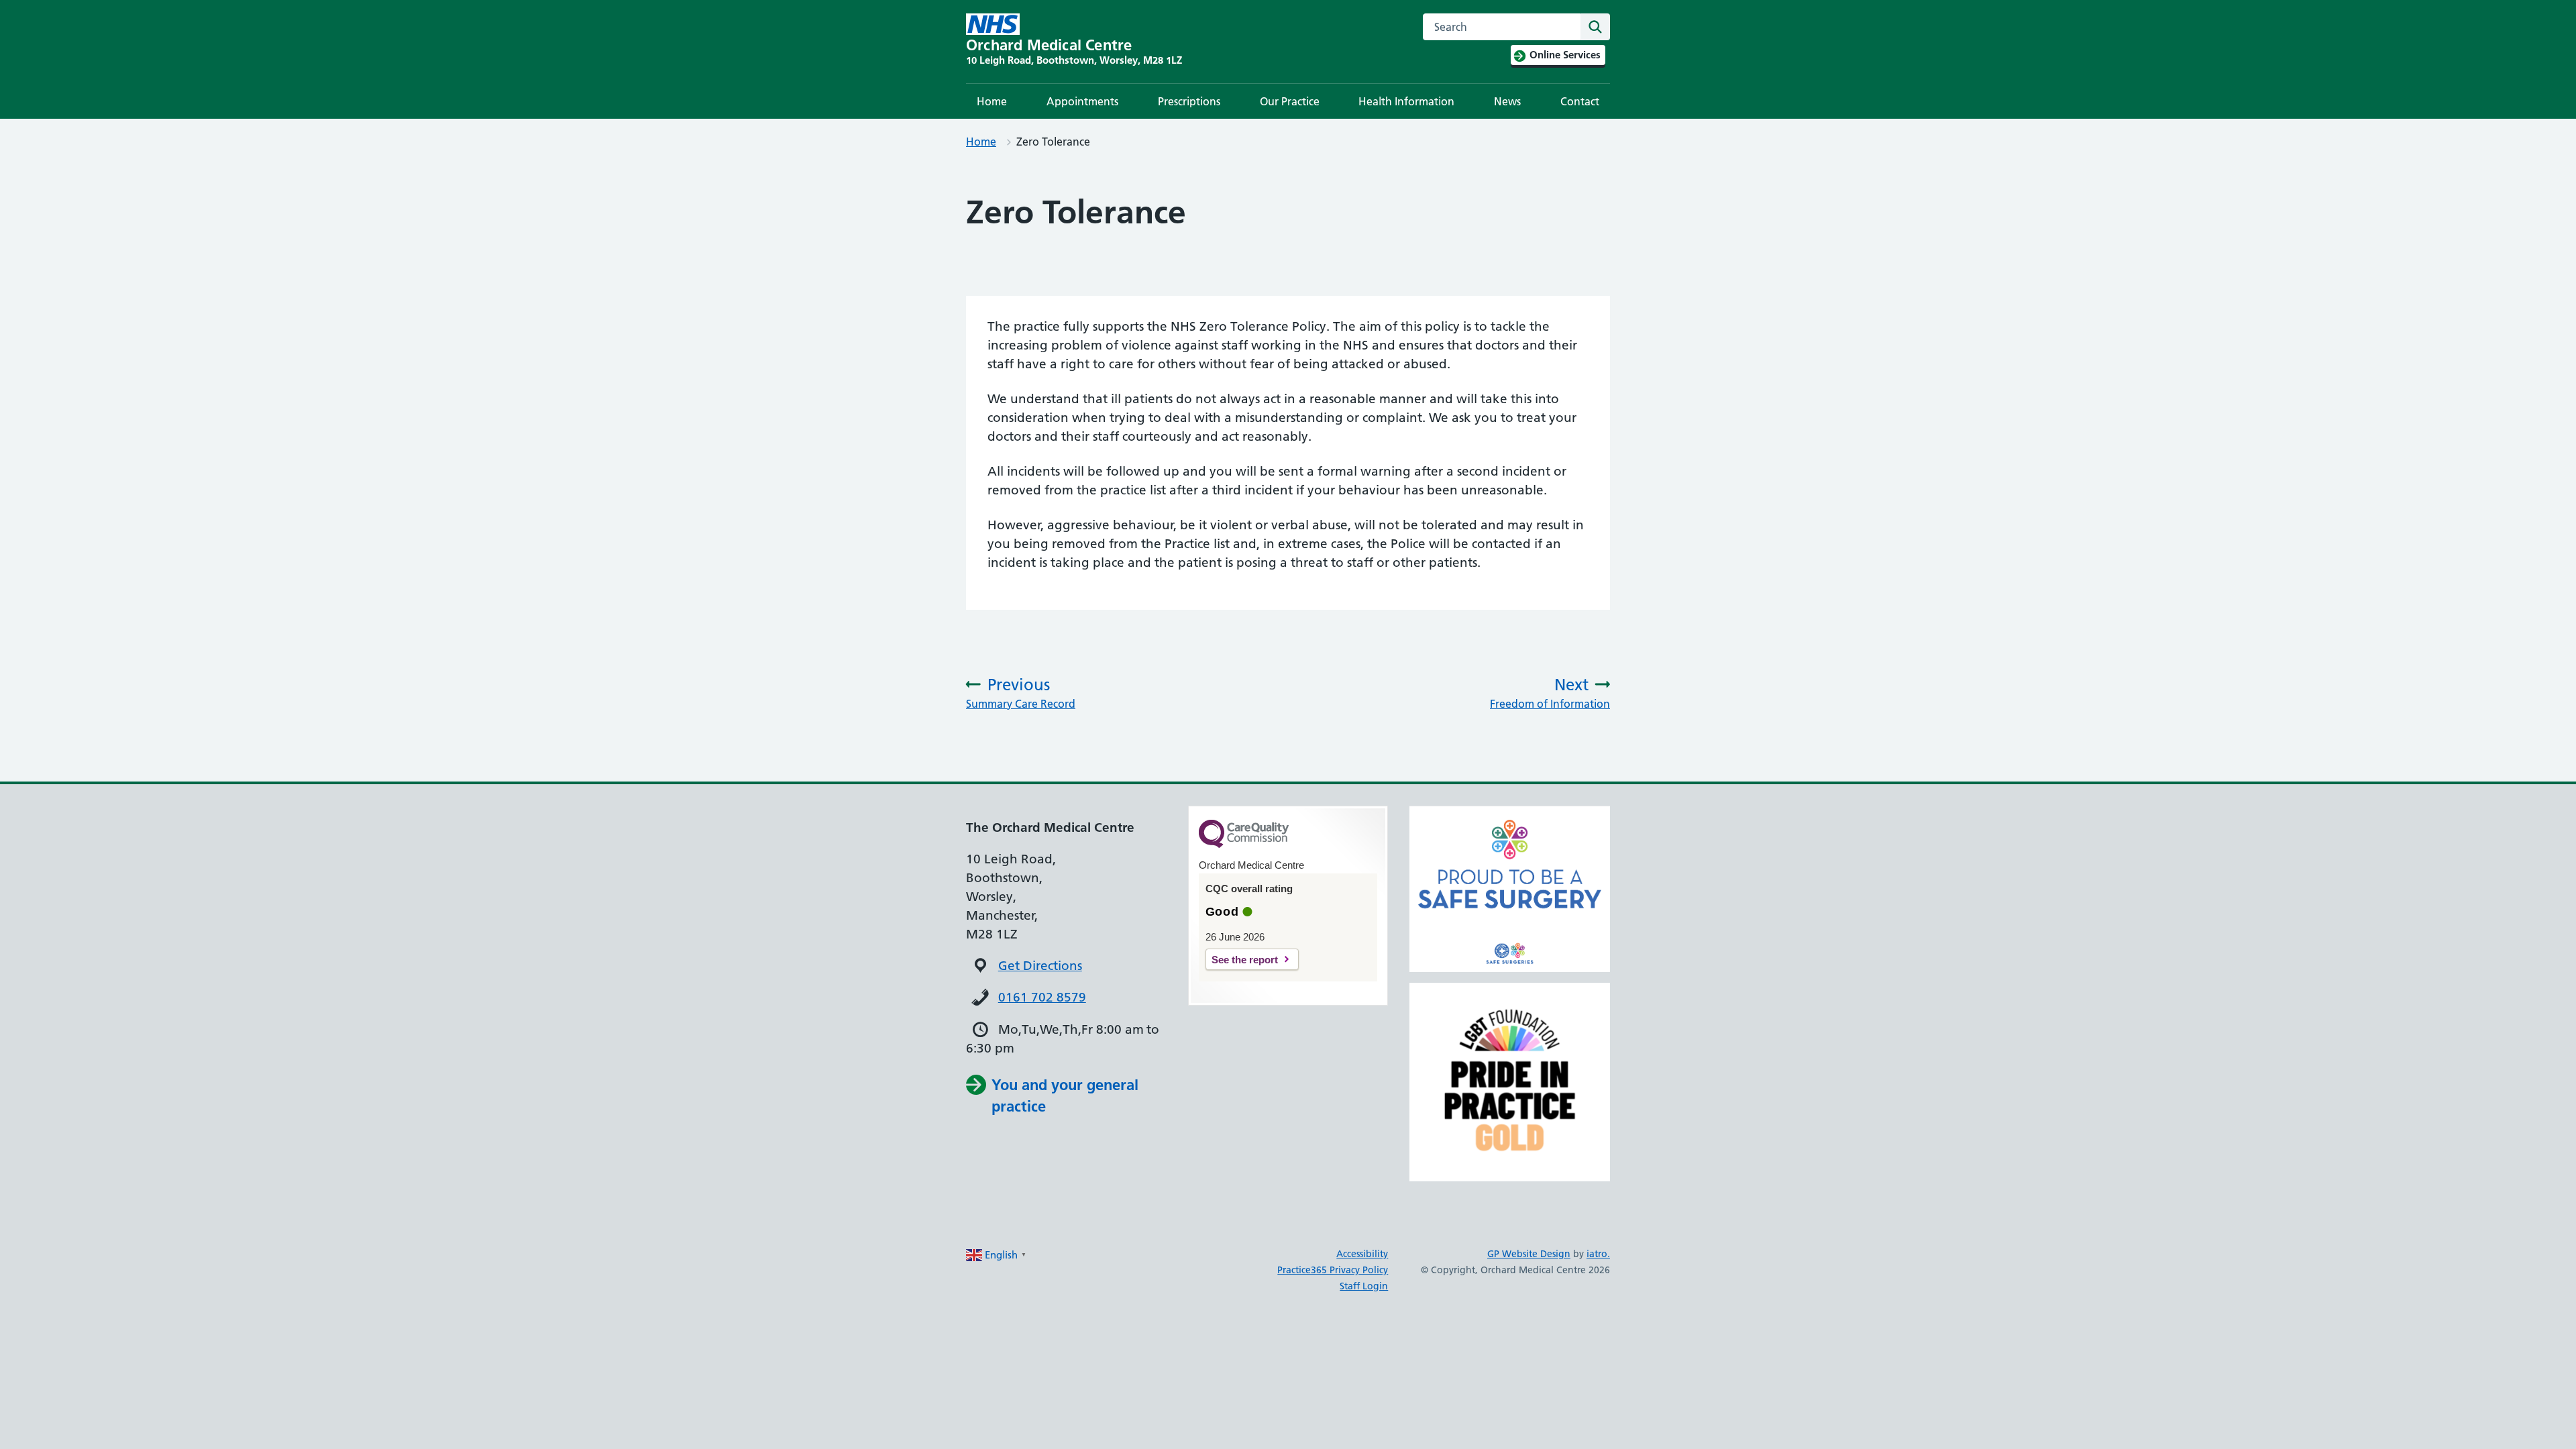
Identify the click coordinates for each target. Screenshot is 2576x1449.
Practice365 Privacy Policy (1333, 1270)
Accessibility (1362, 1254)
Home (992, 101)
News (1507, 101)
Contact (1580, 101)
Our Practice (1290, 101)
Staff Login (1364, 1286)
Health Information (1406, 101)
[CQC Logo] (1244, 845)
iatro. (1598, 1254)
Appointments (1082, 101)
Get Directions (1040, 966)
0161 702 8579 (1042, 997)
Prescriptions (1189, 101)
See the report (1245, 960)
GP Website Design (1529, 1254)
